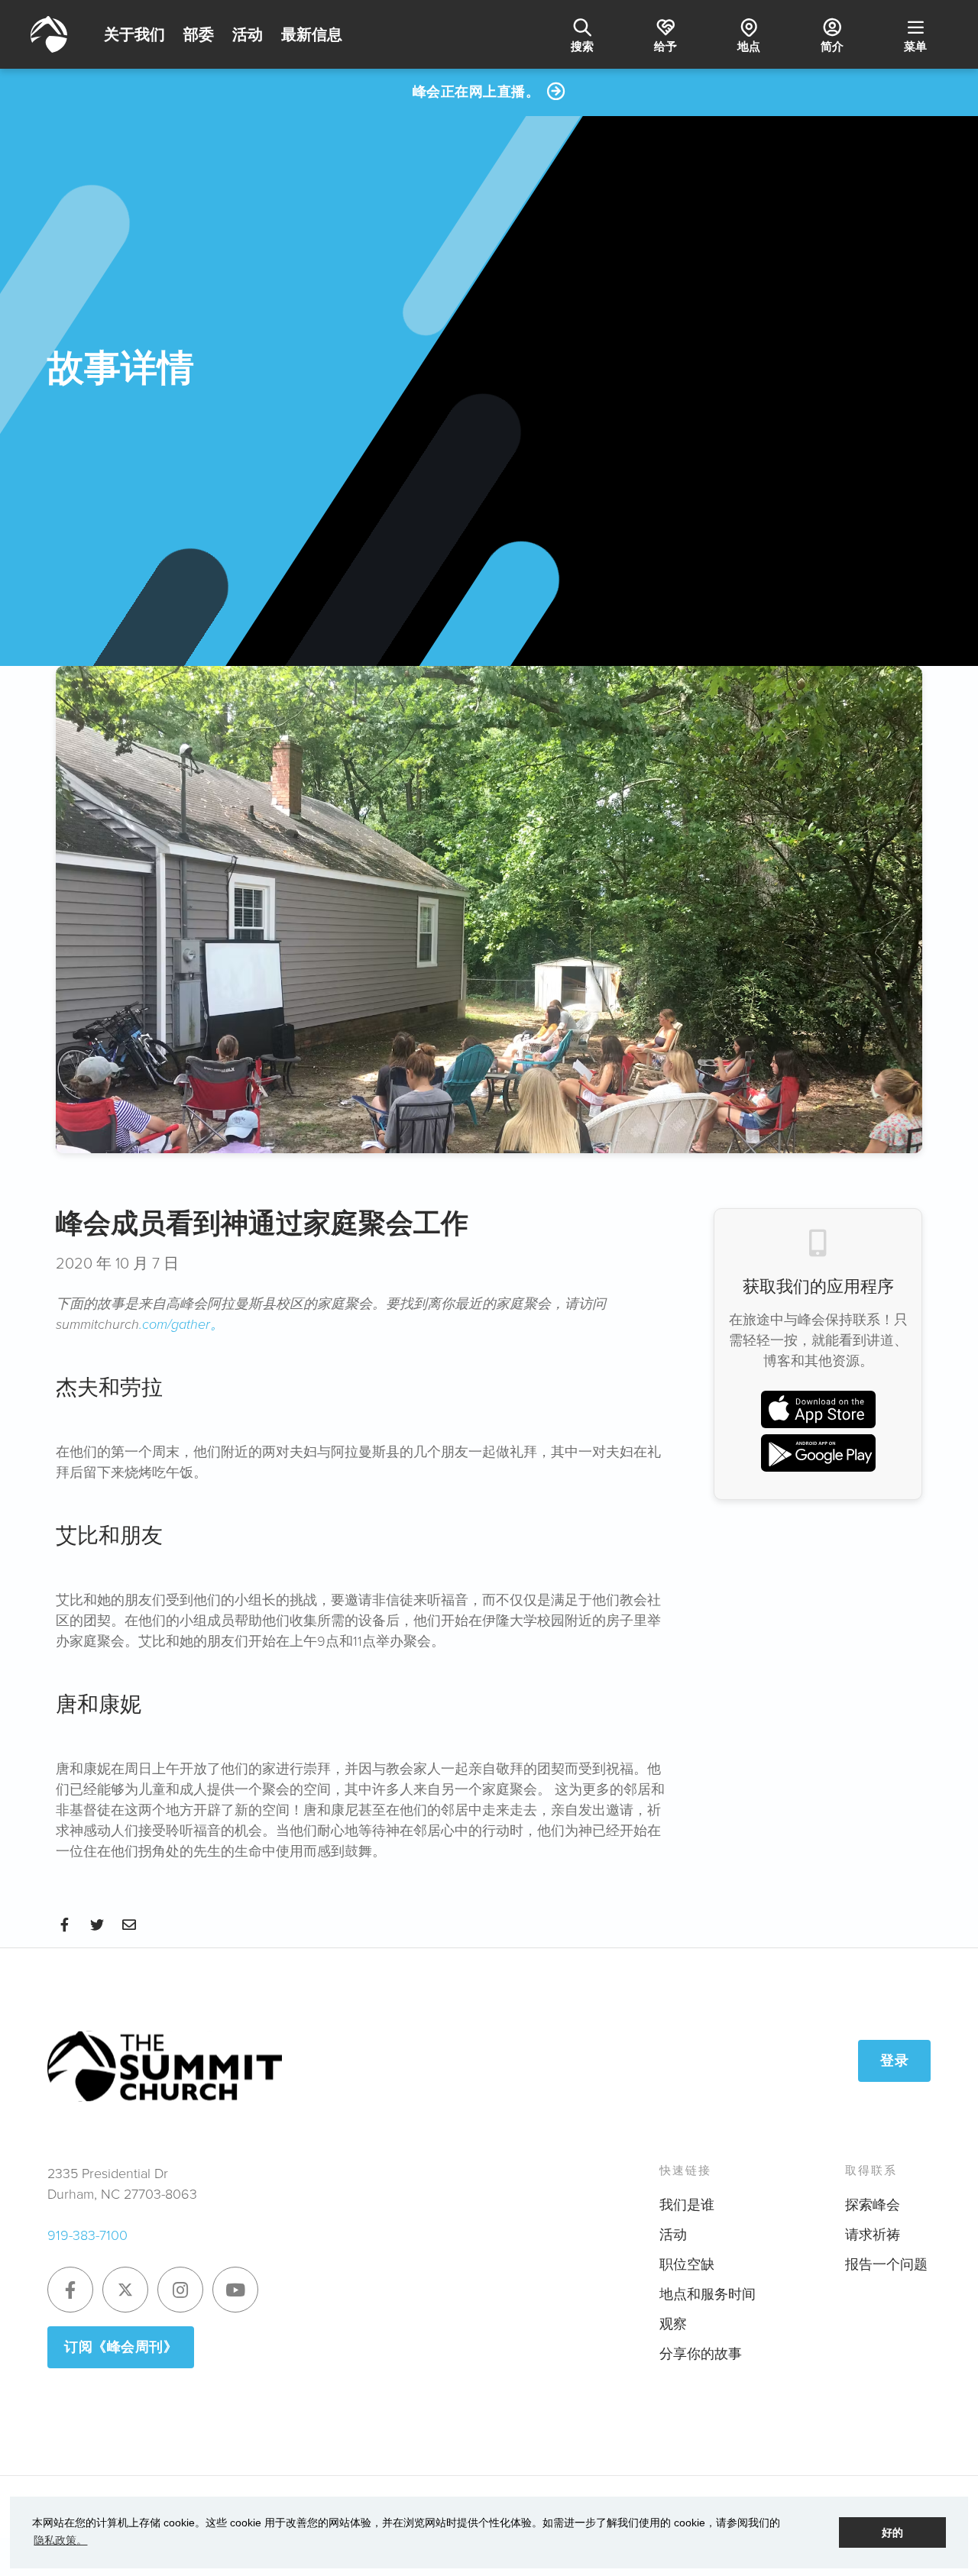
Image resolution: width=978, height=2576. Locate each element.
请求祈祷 (873, 2235)
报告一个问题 (886, 2264)
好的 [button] (892, 2532)
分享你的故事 (701, 2354)
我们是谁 (687, 2205)
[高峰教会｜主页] (49, 34)
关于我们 (134, 34)
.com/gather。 (181, 1324)
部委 (199, 34)
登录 (894, 2060)
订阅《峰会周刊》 (121, 2347)
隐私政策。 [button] (60, 2540)
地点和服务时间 (708, 2294)
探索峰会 (873, 2205)
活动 (248, 34)
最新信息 (312, 34)
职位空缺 (687, 2264)
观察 (673, 2324)
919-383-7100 (87, 2235)
